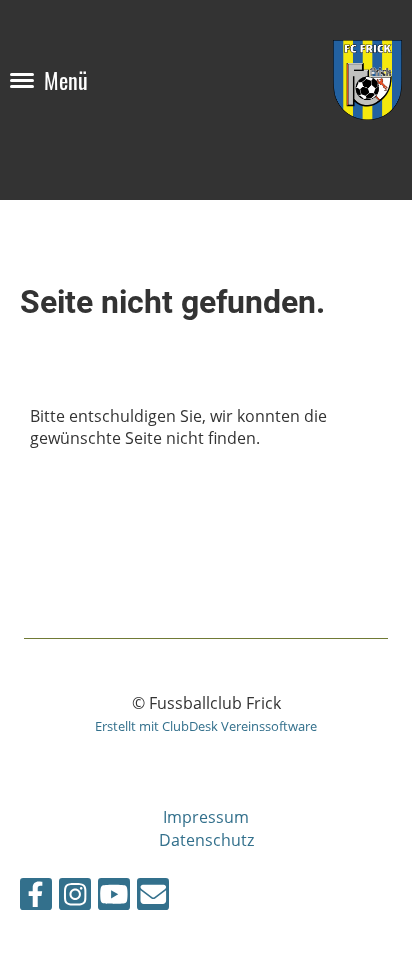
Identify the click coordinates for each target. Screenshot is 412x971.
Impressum (206, 817)
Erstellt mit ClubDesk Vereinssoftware (206, 726)
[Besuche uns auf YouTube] (114, 897)
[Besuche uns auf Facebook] (36, 897)
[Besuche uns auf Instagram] (75, 897)
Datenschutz (206, 840)
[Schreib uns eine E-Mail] (153, 897)
